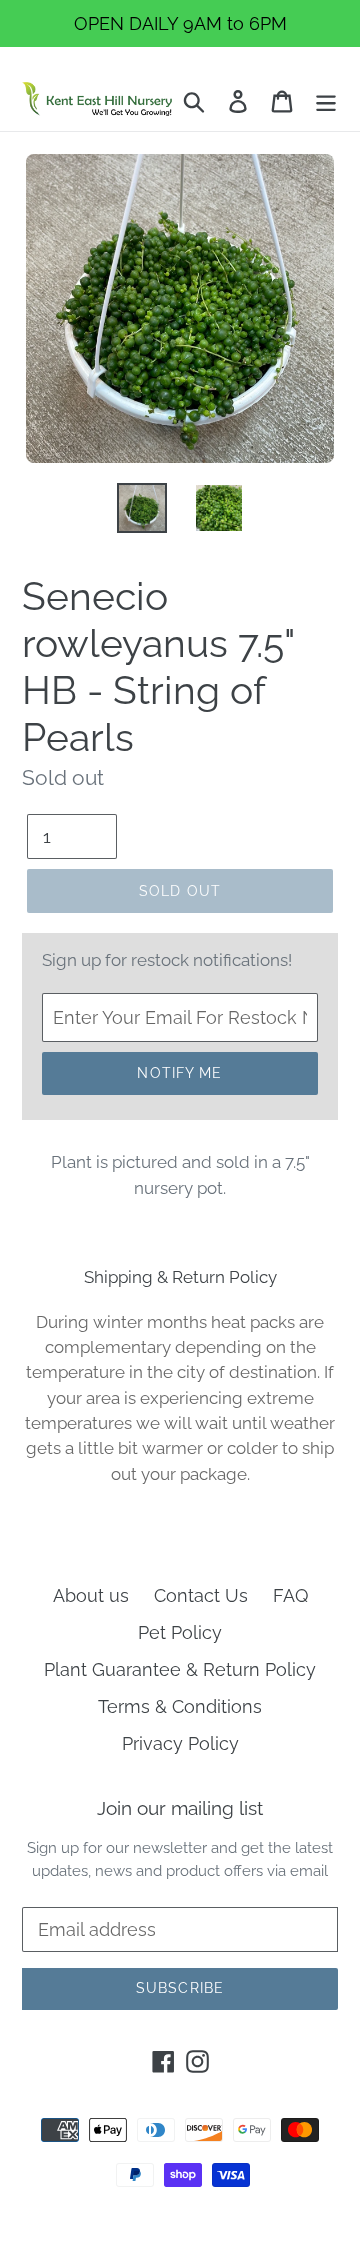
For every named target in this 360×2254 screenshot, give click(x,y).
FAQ (290, 1595)
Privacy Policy (180, 1743)
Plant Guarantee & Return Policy (180, 1669)
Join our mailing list (180, 1808)
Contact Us (201, 1595)
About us (91, 1595)
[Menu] (326, 99)
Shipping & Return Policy (180, 1277)
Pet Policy (180, 1632)
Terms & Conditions (180, 1706)
